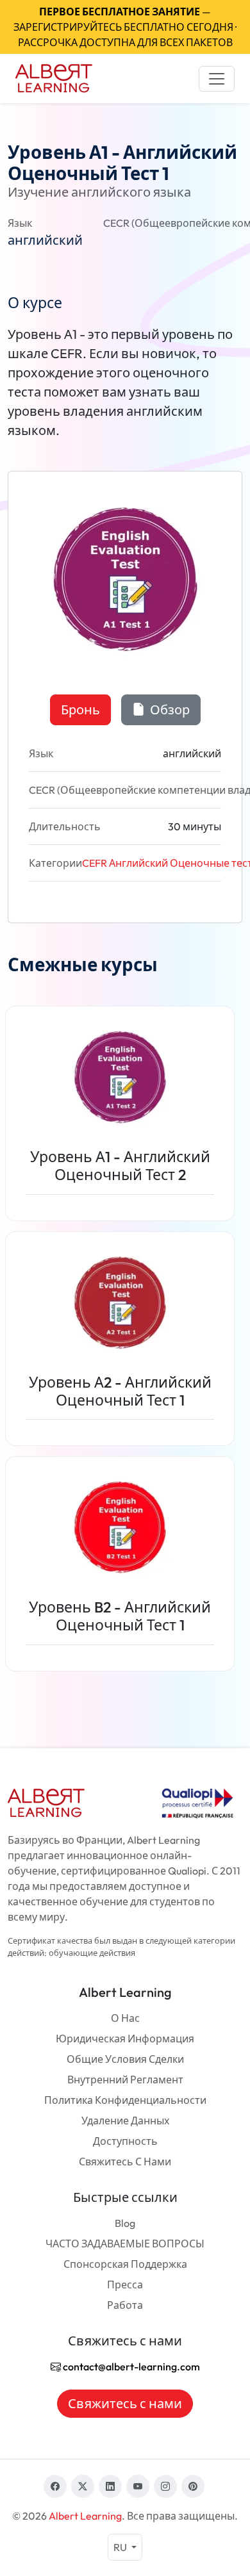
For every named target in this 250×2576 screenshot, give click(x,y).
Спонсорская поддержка (125, 2264)
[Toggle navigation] (217, 79)
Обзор (169, 710)
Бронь (80, 710)
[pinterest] (193, 2486)
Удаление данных (125, 2121)
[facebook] (55, 2486)
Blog (125, 2223)
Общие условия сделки (125, 2059)
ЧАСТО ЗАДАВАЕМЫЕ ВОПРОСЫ (125, 2244)
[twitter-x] (83, 2486)
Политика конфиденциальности (125, 2100)
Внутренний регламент (125, 2080)
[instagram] (165, 2486)
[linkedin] (110, 2486)
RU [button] (121, 2547)
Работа (125, 2305)
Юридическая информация (125, 2039)
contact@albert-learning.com (130, 2367)
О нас (125, 2018)
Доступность (125, 2141)
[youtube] (138, 2486)
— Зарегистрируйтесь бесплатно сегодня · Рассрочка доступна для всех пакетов (125, 27)
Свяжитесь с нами (125, 2162)
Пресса (125, 2285)
